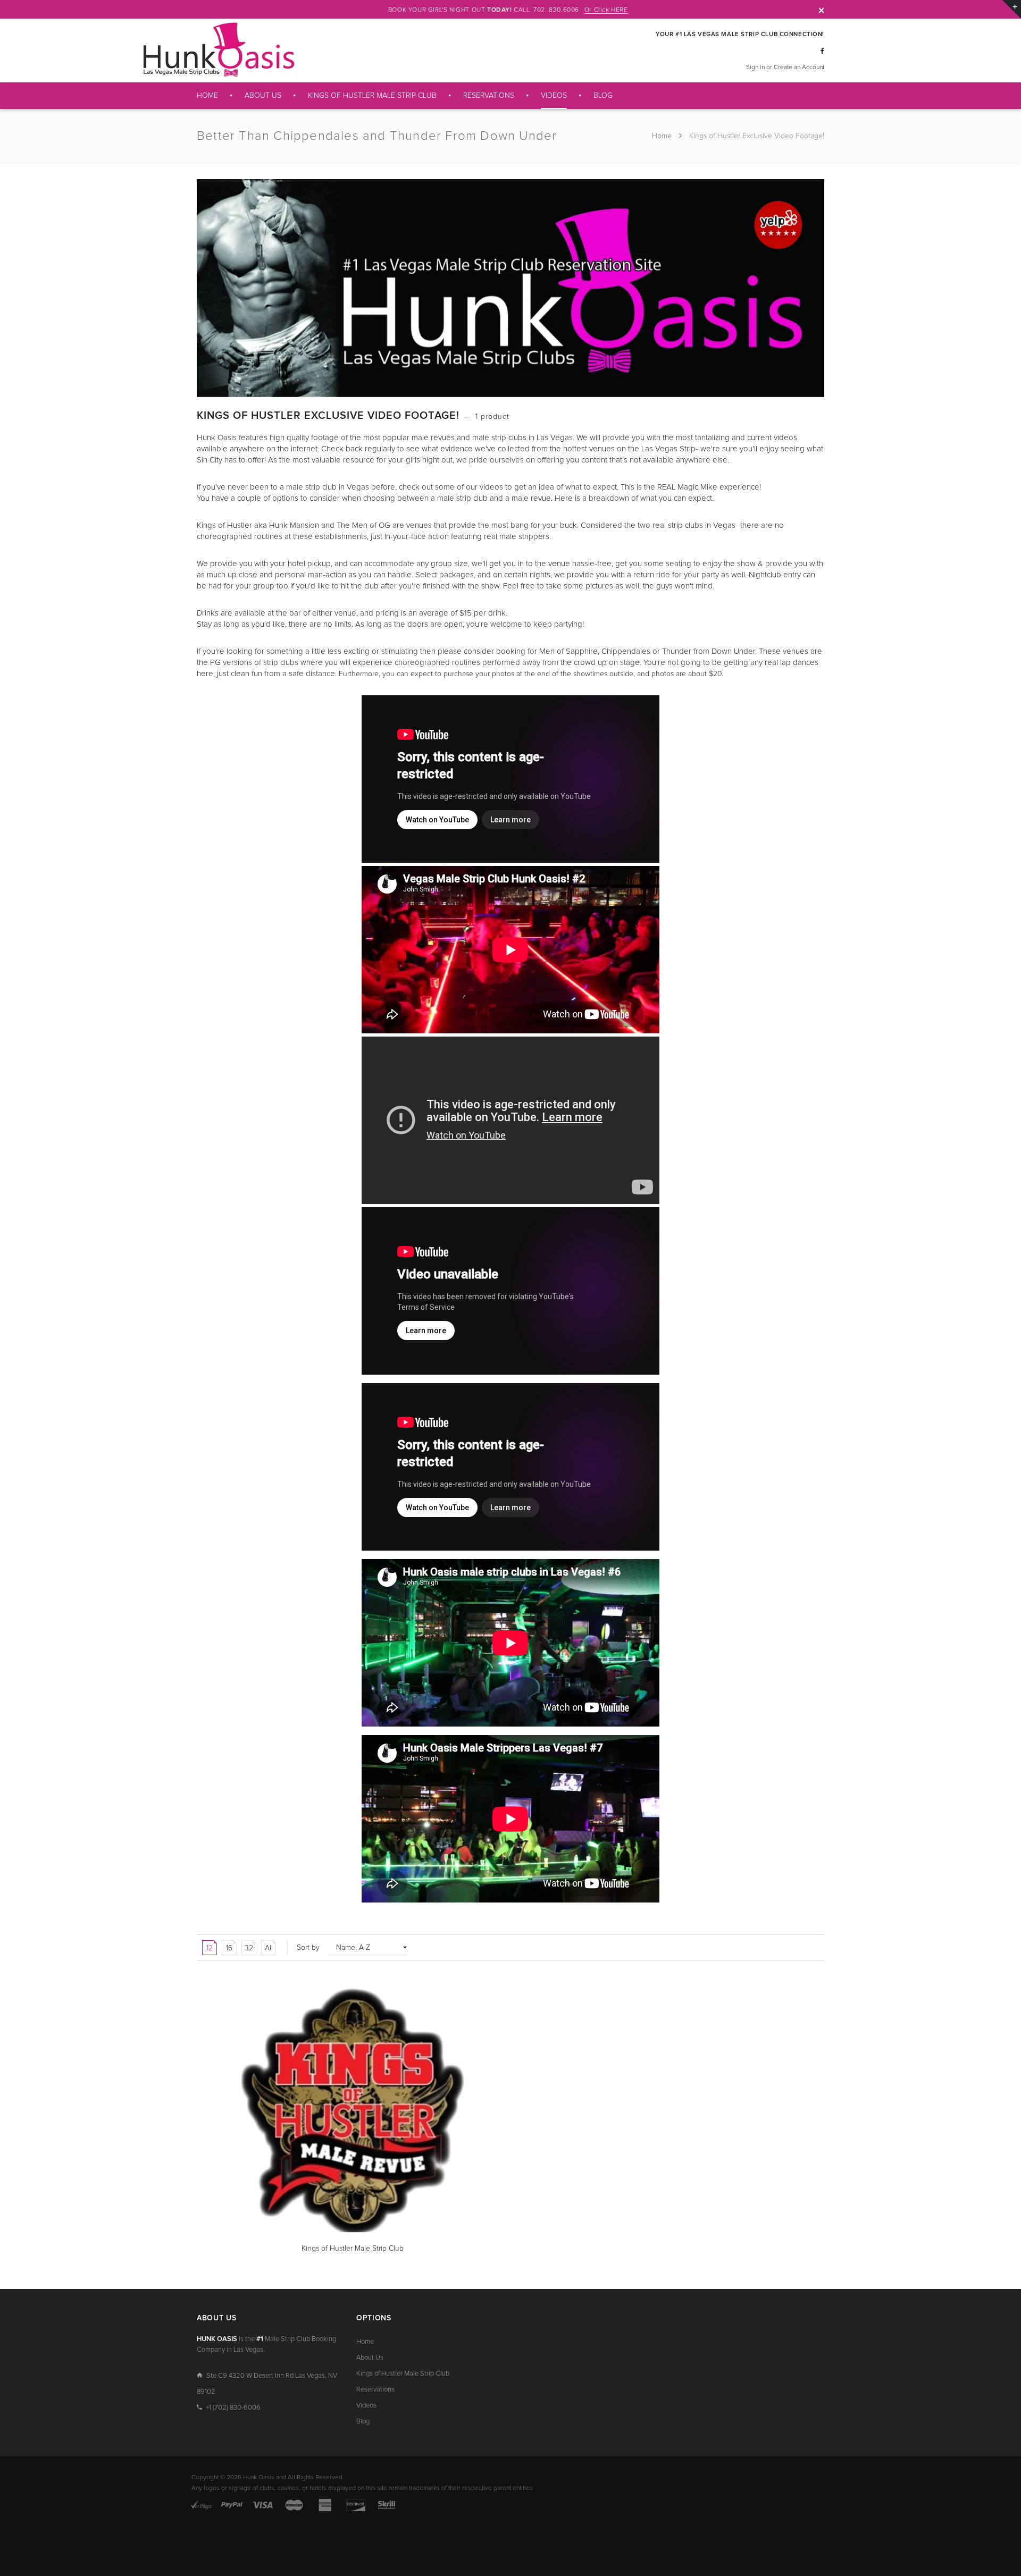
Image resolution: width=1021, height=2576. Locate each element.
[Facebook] (822, 52)
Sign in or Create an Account (785, 68)
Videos (366, 2406)
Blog (363, 2422)
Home (663, 136)
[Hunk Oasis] (218, 50)
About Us (370, 2358)
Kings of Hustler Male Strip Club (403, 2374)
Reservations (375, 2390)
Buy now (222, 2251)
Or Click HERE (606, 10)
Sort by (308, 1948)
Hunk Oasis (259, 2478)
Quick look (486, 2251)
